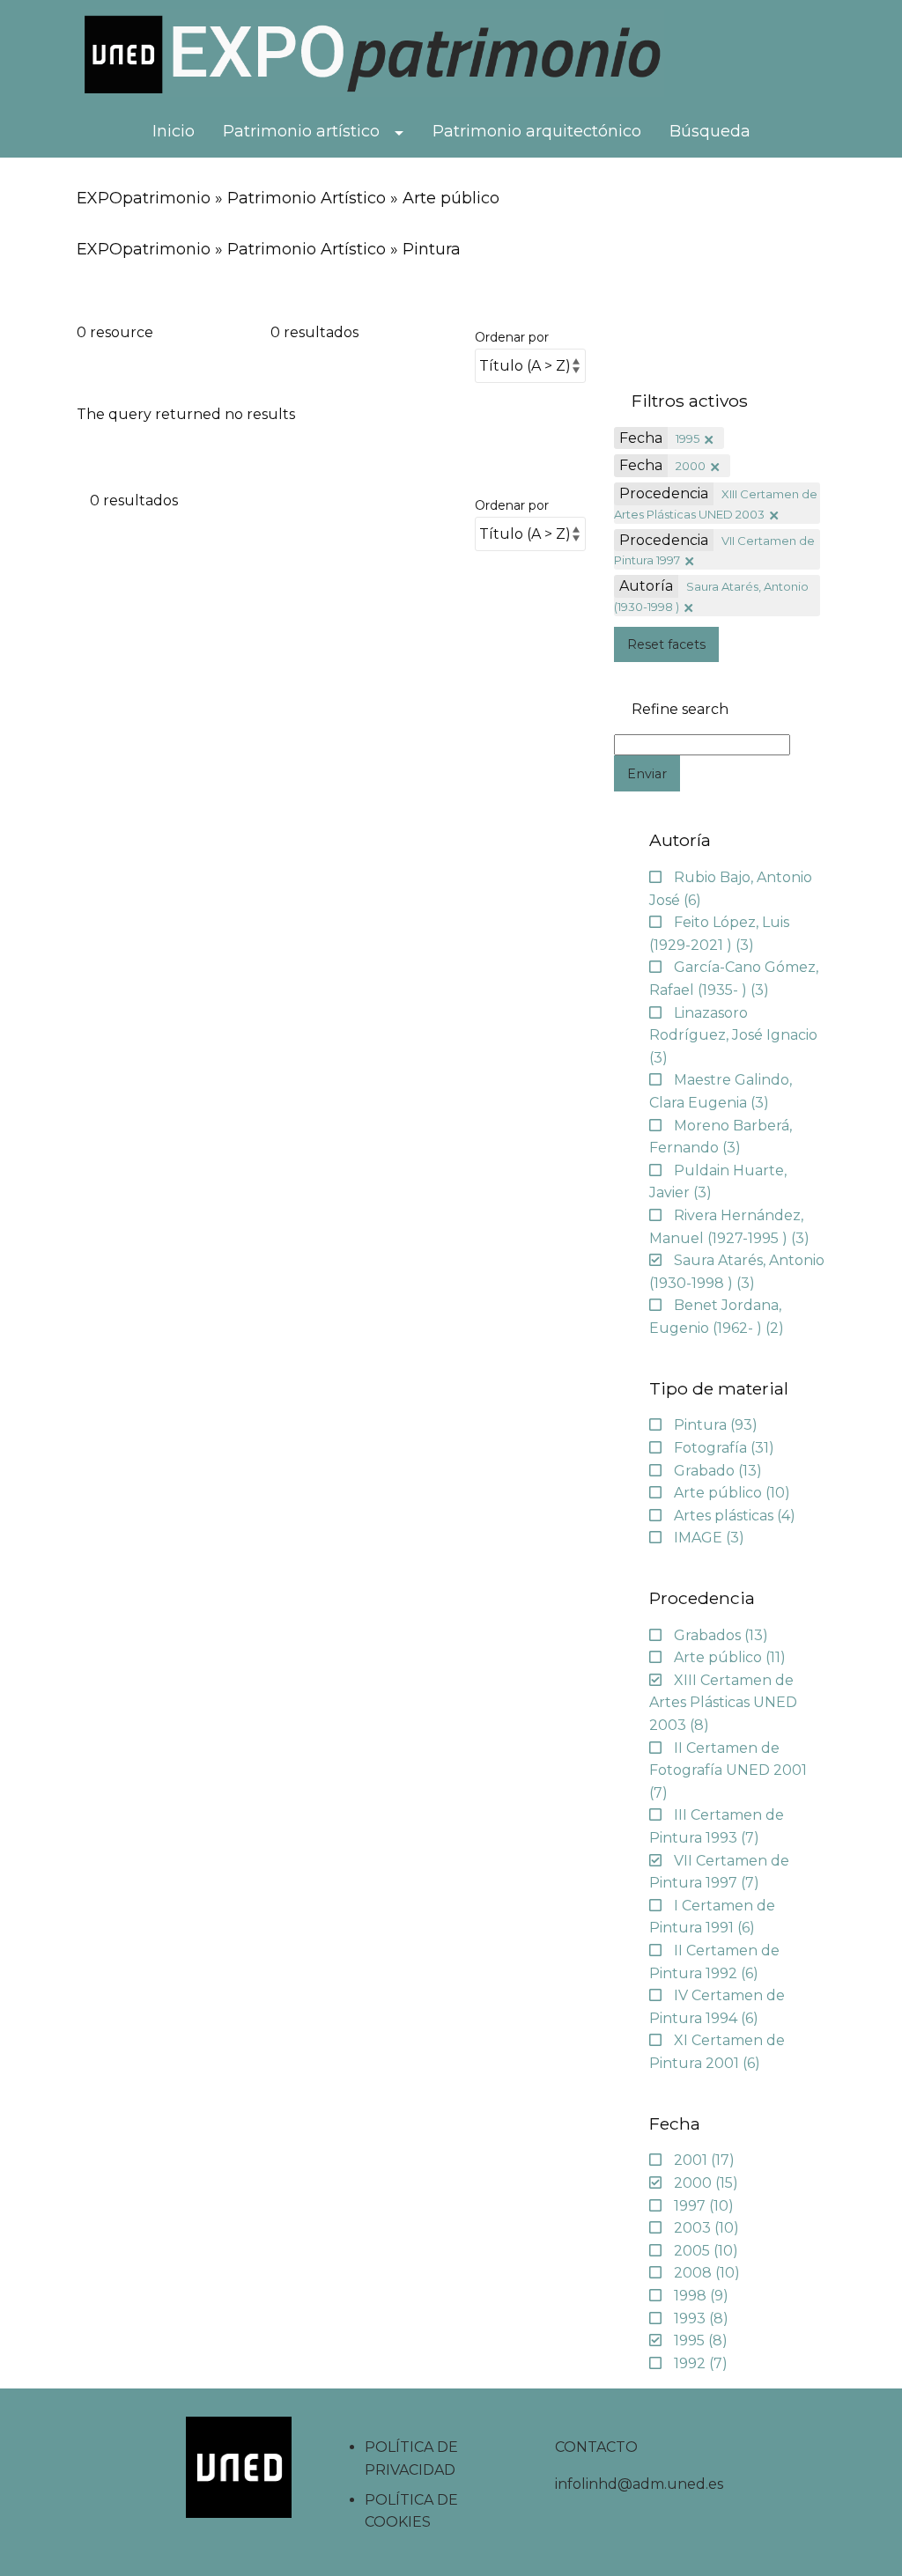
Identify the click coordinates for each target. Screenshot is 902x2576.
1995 (688, 438)
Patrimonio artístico (301, 131)
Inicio (174, 131)
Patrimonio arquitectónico (537, 131)
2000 (691, 466)
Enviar (647, 774)
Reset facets (666, 644)
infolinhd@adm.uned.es (639, 2484)
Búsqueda (710, 131)
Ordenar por (512, 337)
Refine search (680, 710)
